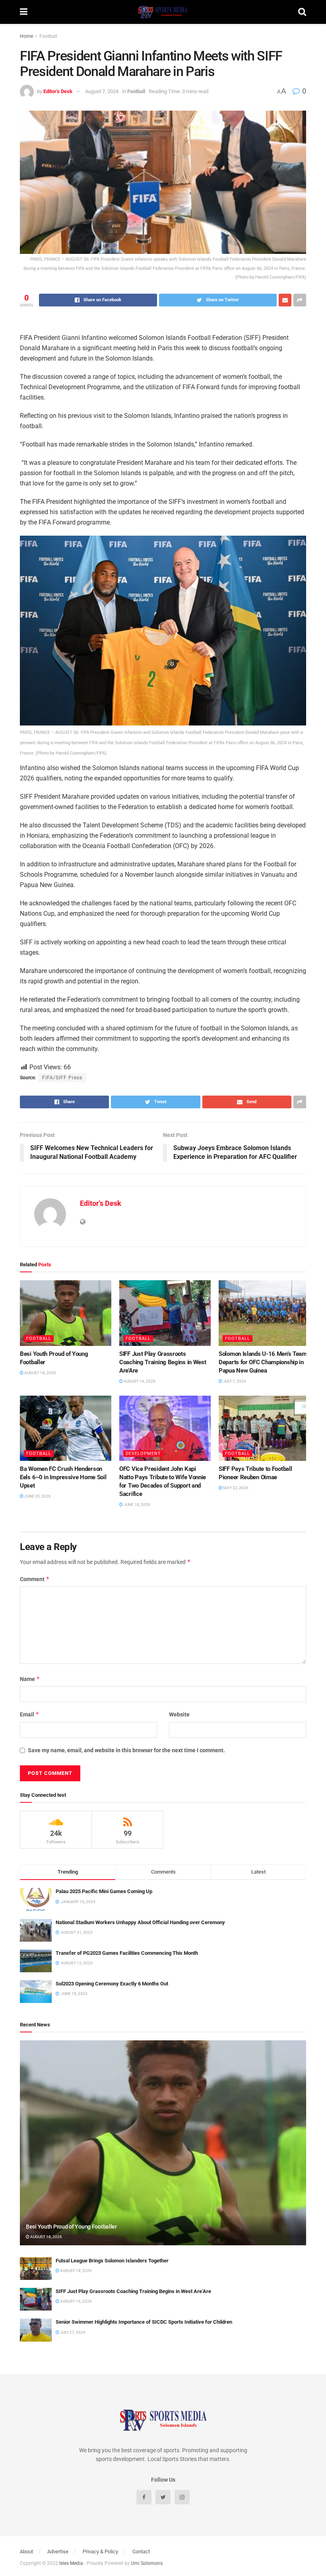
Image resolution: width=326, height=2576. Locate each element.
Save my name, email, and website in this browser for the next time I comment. (126, 1750)
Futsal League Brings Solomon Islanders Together (112, 2261)
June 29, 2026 (37, 1496)
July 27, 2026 (72, 2332)
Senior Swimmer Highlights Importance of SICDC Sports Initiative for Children (144, 2322)
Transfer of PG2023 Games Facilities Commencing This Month (127, 1953)
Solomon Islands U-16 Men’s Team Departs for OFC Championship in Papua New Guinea (263, 1362)
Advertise (58, 2552)
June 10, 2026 (137, 1504)
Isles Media (71, 2563)
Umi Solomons (147, 2563)
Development (143, 1454)
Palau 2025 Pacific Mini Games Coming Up (104, 1891)
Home (26, 36)
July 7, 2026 (234, 1381)
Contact (141, 2552)
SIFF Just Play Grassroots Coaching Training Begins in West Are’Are (163, 1362)
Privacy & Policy (100, 2552)
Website (179, 1714)
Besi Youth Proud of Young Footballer (71, 2227)
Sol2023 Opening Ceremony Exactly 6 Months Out (112, 1984)
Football (48, 36)
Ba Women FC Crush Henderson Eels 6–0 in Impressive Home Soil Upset (63, 1477)
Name (30, 1679)
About (26, 2552)
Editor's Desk (58, 91)
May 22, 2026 (235, 1488)
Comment (35, 1579)
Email (30, 1714)
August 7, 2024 (102, 91)
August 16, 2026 (139, 1381)
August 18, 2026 (40, 1373)
